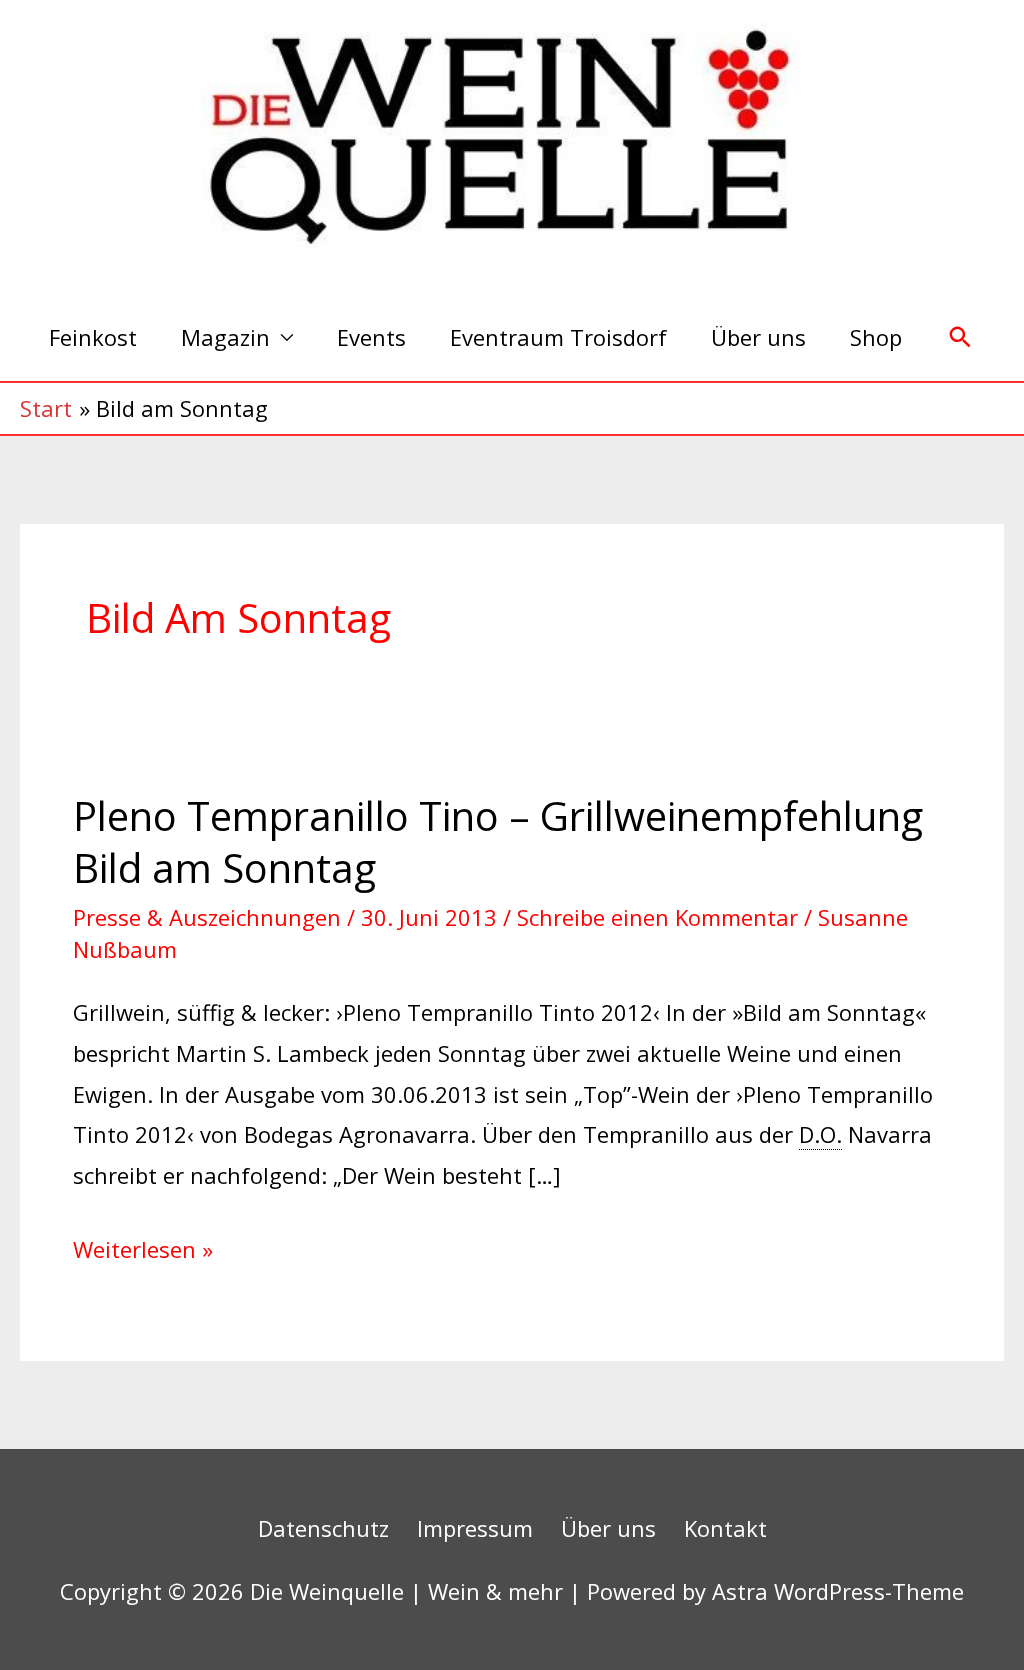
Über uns (758, 337)
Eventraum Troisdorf (558, 337)
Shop (876, 337)
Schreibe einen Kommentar (657, 917)
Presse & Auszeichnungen (207, 917)
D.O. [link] (820, 1134)
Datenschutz (323, 1528)
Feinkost (93, 337)
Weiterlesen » (143, 1246)
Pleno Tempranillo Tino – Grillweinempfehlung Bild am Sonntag (498, 841)
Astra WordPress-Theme (838, 1591)
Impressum (475, 1528)
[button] (960, 337)
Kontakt (725, 1528)
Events (371, 337)
